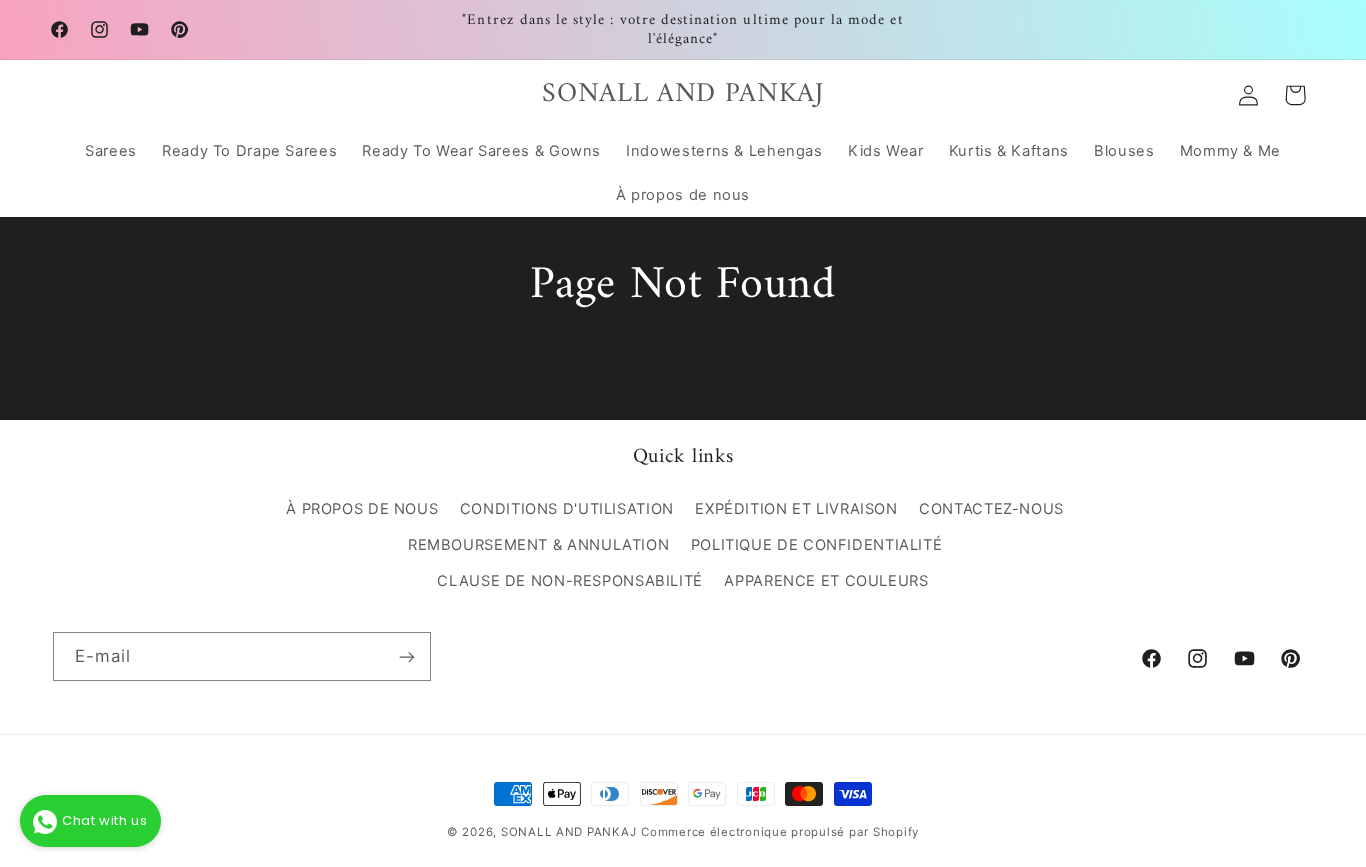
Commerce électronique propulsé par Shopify (780, 832)
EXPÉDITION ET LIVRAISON (796, 509)
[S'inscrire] (406, 656)
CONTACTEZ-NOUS (991, 509)
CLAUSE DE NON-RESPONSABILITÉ (570, 582)
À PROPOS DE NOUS (362, 509)
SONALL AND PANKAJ (569, 832)
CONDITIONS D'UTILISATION (567, 509)
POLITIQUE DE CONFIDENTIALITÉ (817, 545)
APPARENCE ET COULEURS (826, 582)
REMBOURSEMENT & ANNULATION (538, 545)
